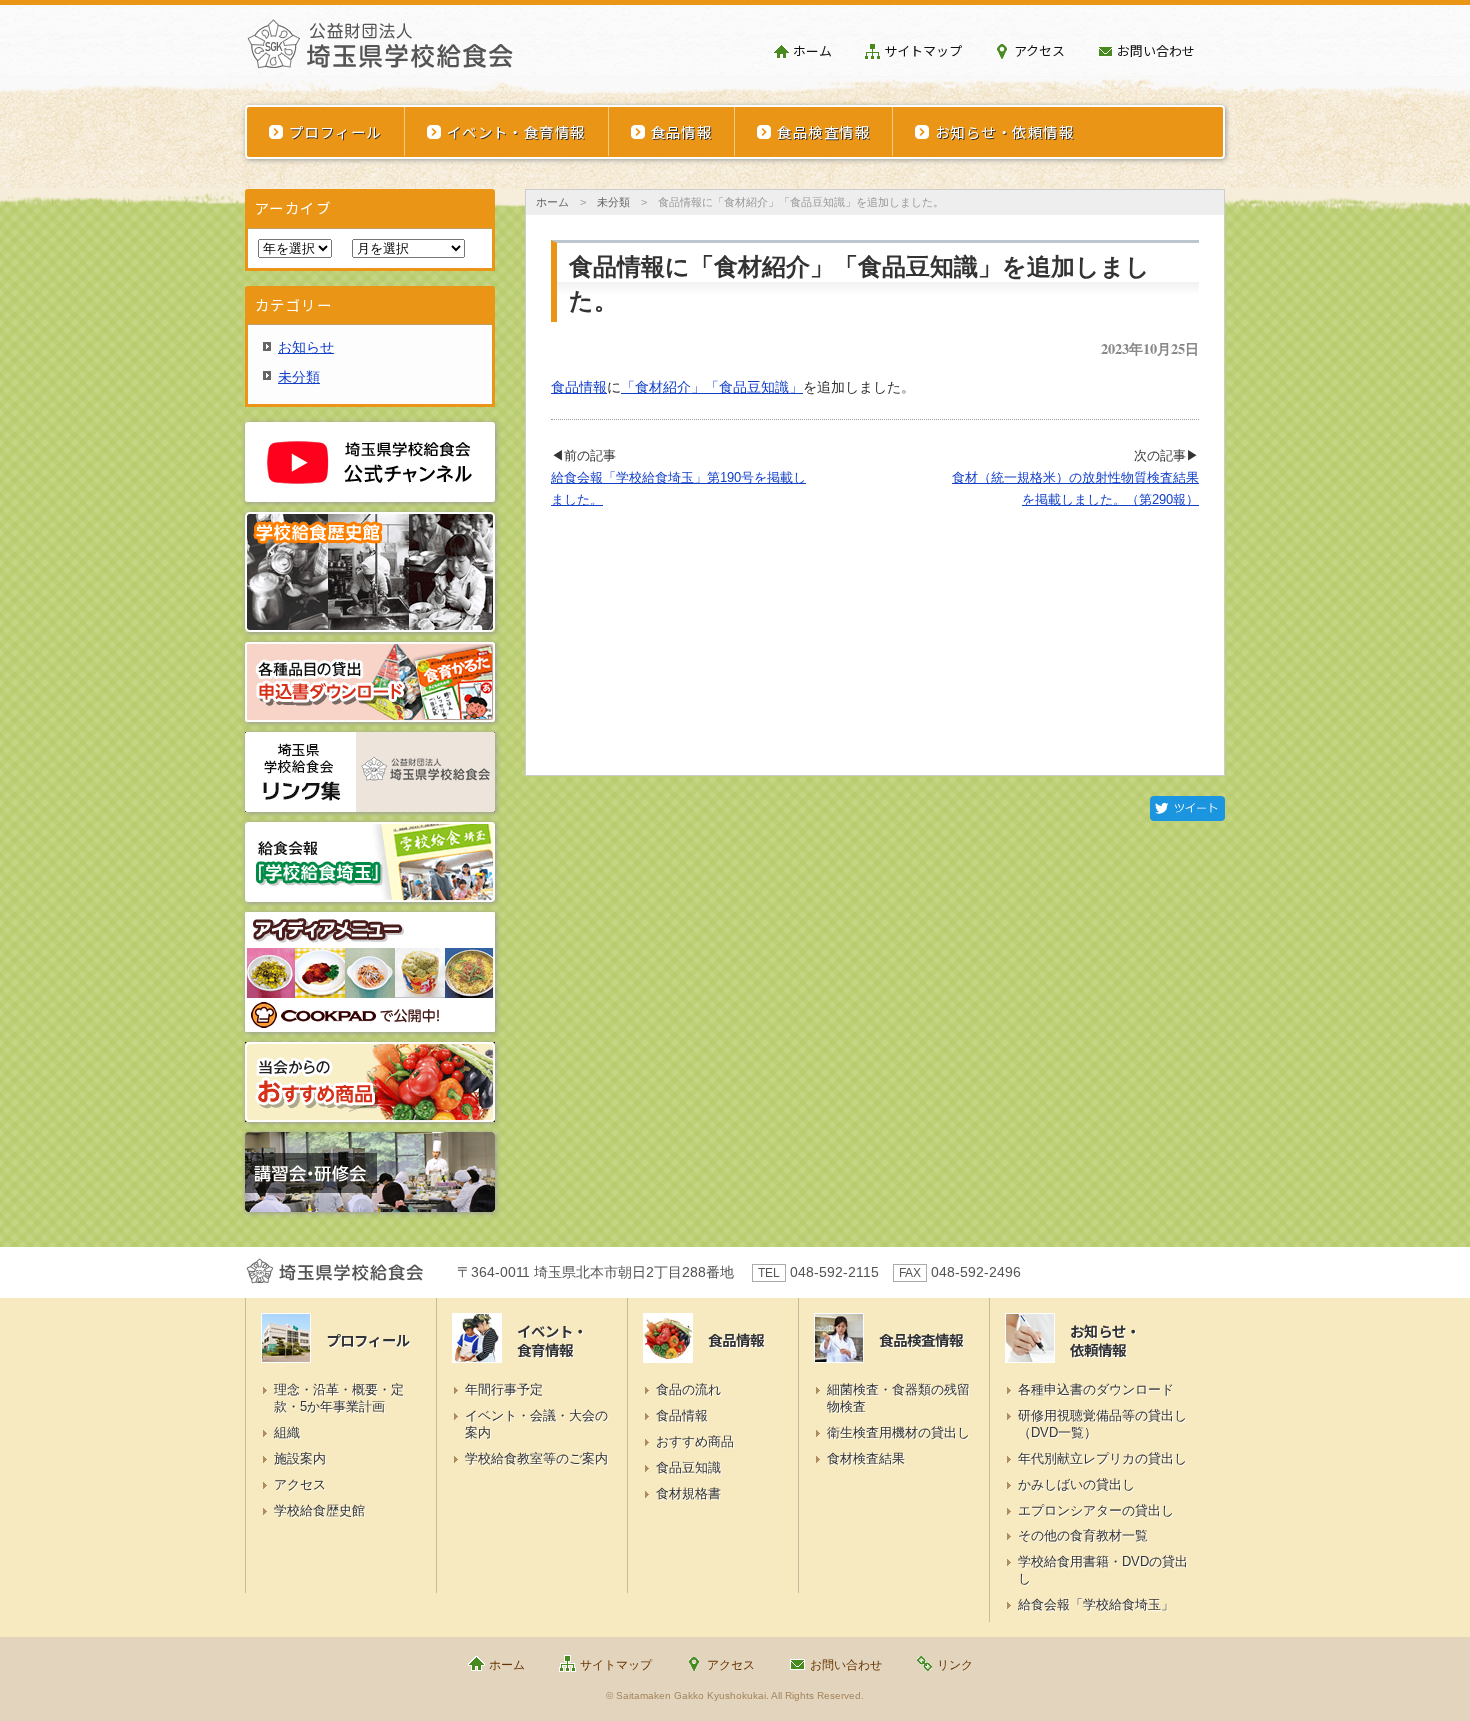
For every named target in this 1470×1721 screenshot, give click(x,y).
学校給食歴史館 (319, 1510)
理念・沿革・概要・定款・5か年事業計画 (339, 1398)
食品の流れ (688, 1389)
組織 (287, 1432)
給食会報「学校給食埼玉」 (1096, 1604)
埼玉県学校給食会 (380, 52)
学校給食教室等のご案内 (536, 1458)
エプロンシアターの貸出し (1096, 1510)
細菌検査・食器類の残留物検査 (898, 1398)
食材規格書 (688, 1493)
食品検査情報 (823, 131)
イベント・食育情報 (516, 131)
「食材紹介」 (663, 387)
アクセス (1039, 50)
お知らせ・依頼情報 (1004, 131)
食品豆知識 (688, 1467)
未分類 (613, 202)
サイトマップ (923, 50)
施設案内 (300, 1458)
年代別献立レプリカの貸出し (1102, 1458)
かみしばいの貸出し (1076, 1484)
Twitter (1187, 808)
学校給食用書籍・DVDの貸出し (1103, 1570)
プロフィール (335, 131)
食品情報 (682, 131)
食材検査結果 (866, 1458)
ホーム (812, 50)
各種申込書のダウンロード (1096, 1389)
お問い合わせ (1156, 50)
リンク (955, 1665)
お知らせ (306, 347)
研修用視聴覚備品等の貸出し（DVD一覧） (1102, 1424)
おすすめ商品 (695, 1441)
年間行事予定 (504, 1389)
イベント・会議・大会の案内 (536, 1424)
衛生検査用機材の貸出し (898, 1432)
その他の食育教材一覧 (1083, 1535)
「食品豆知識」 (754, 387)
